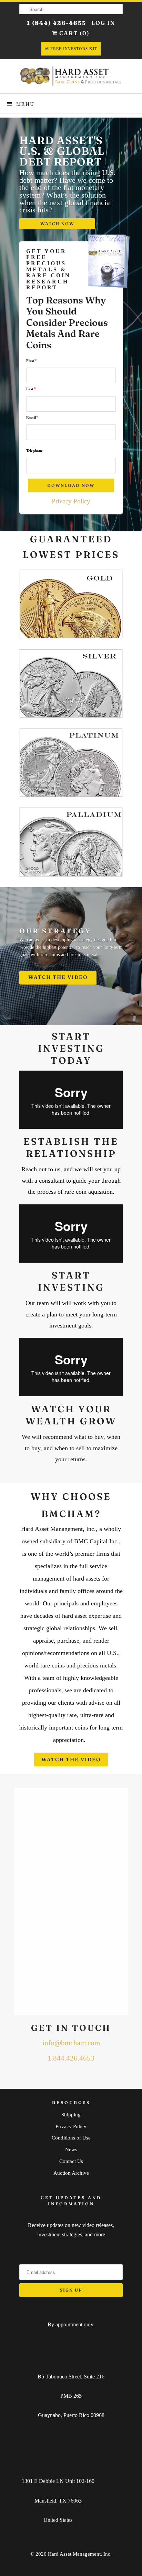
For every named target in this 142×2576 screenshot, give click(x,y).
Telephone (34, 451)
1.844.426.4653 (71, 2058)
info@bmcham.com (71, 2043)
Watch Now (57, 224)
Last (31, 389)
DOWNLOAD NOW (71, 485)
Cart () (74, 33)
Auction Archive (71, 2173)
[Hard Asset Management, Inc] (71, 76)
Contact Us (71, 2161)
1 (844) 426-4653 (57, 23)
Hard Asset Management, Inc (79, 2554)
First (31, 360)
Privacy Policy (71, 501)
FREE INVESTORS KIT (74, 49)
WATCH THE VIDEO (58, 978)
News (71, 2149)
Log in (103, 23)
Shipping (71, 2115)
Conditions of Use (71, 2138)
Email (32, 417)
